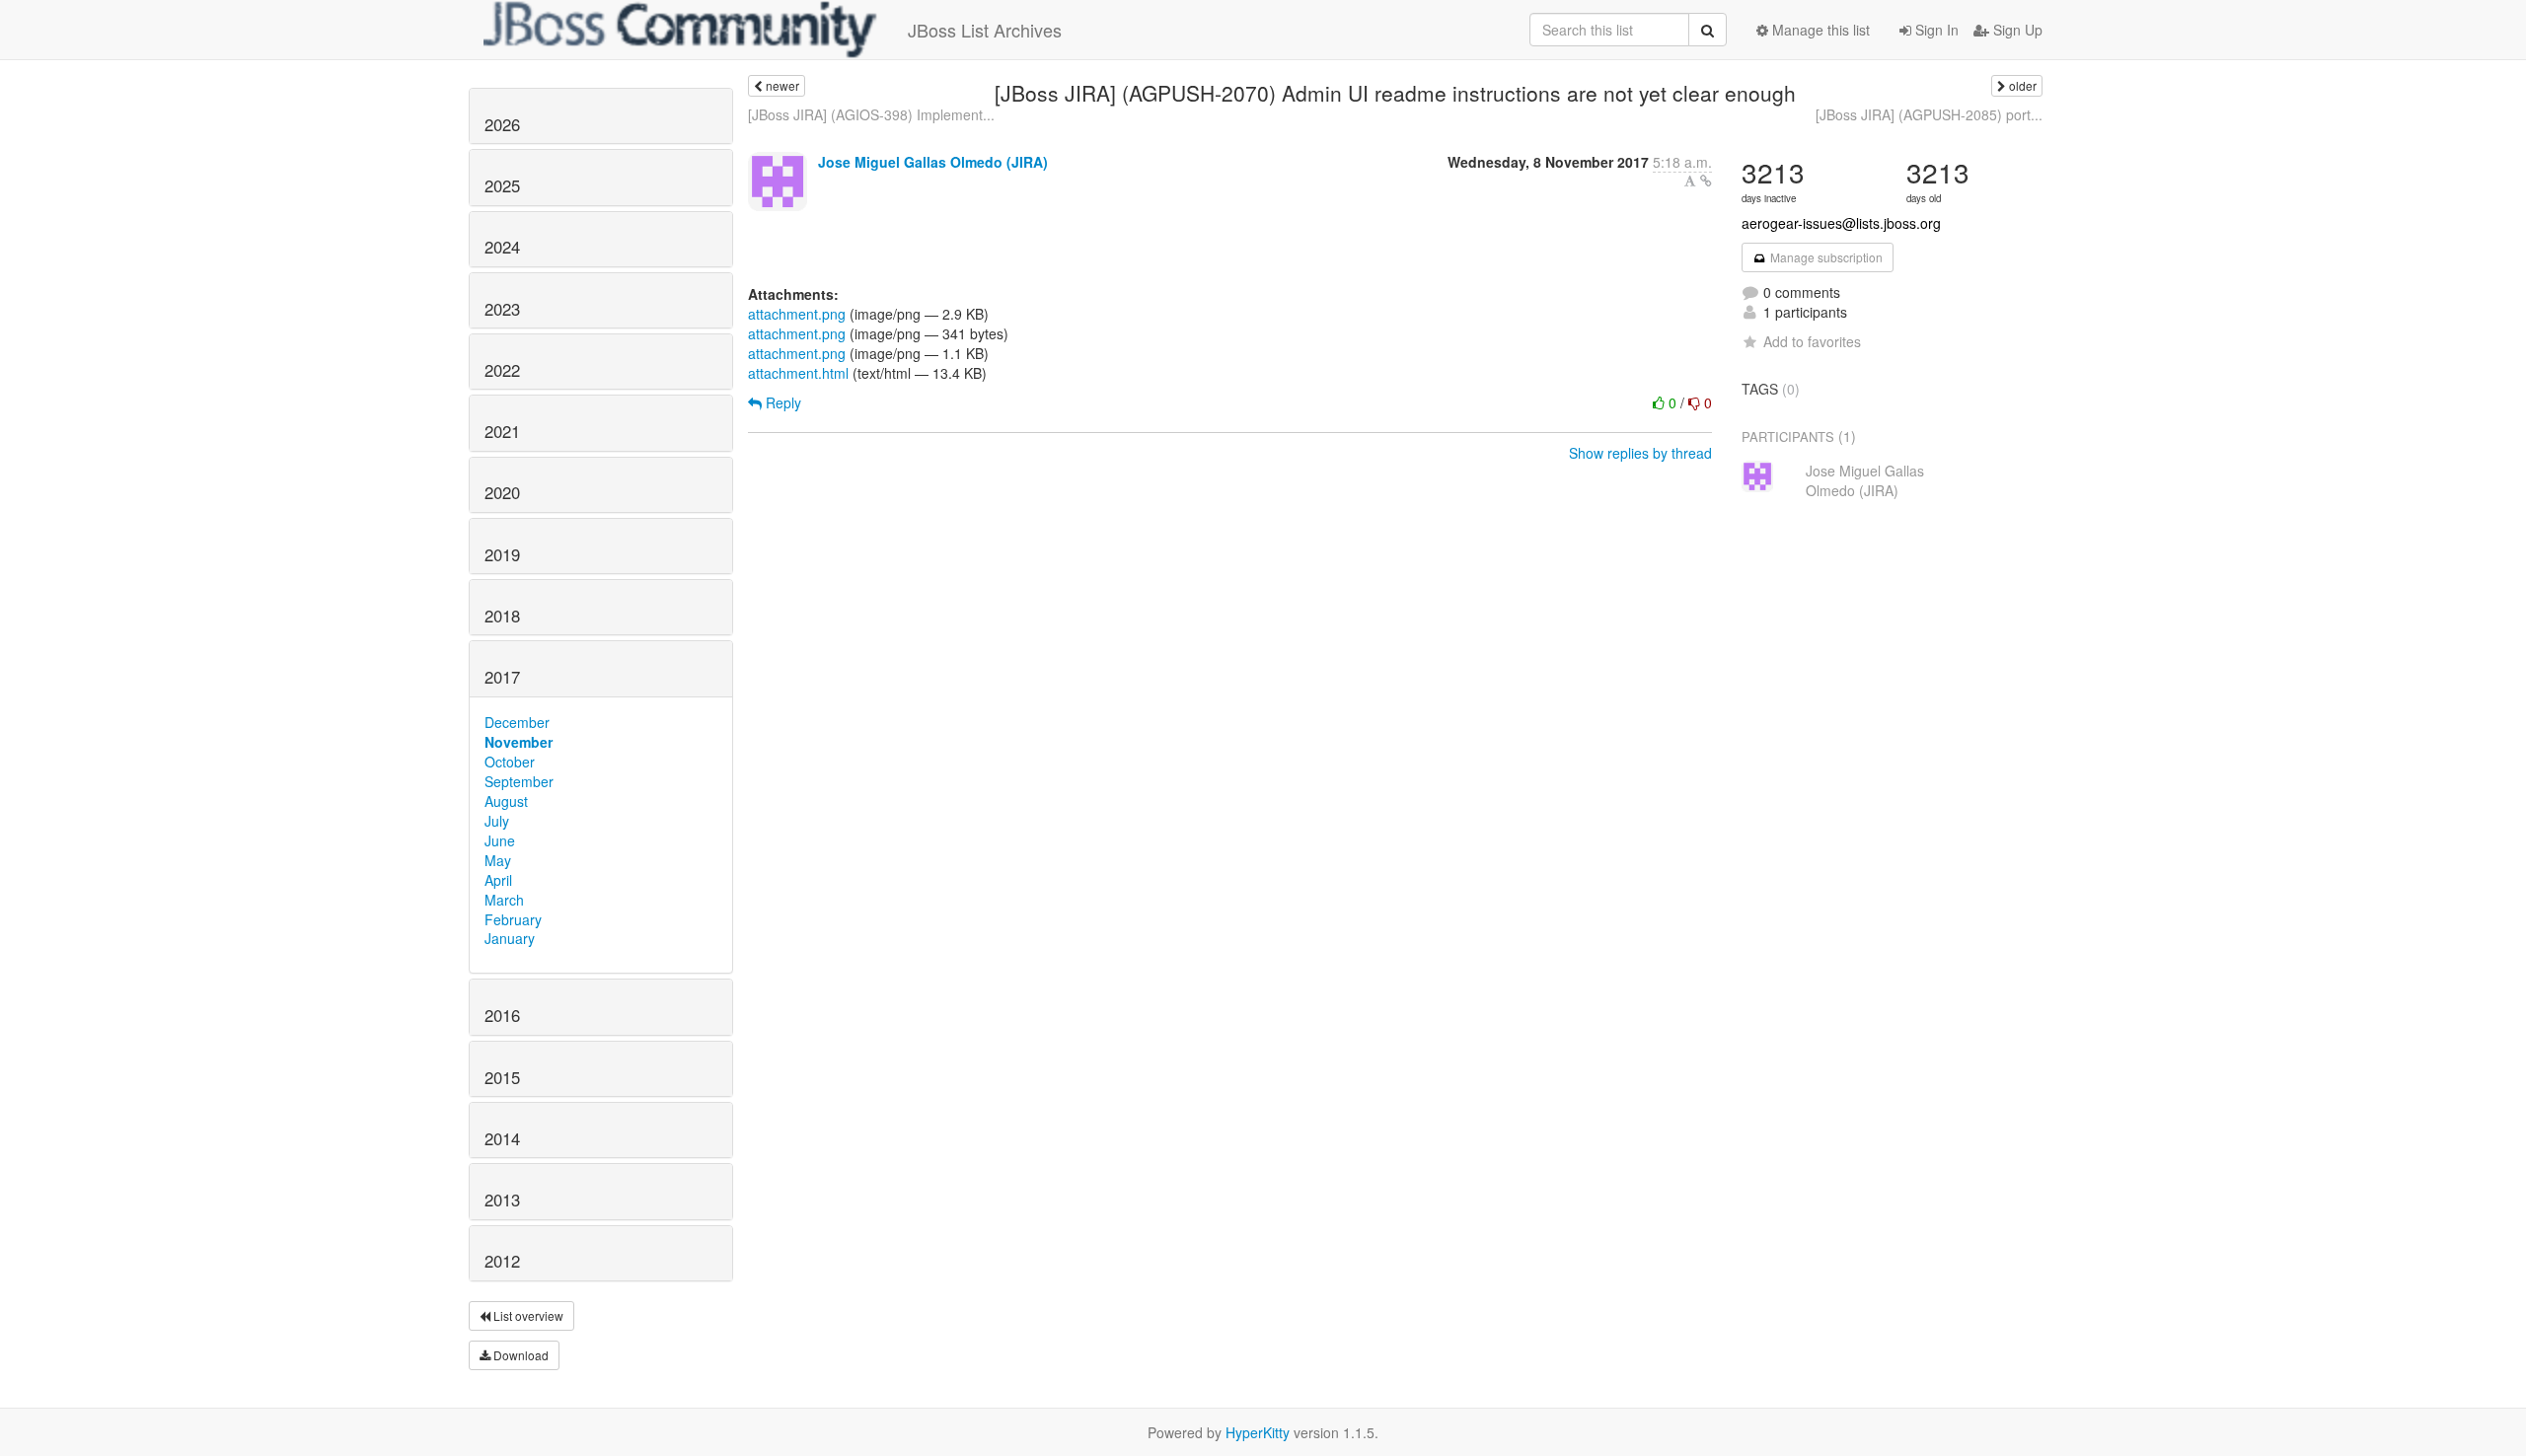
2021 (502, 431)
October (510, 762)
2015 (502, 1077)
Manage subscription (1825, 257)
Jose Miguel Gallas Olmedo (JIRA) (933, 162)
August (506, 801)
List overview (527, 1315)
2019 (502, 554)
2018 (502, 616)
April (498, 880)
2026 (502, 124)
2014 (502, 1138)
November (519, 742)
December (517, 722)
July (497, 821)
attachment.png (797, 314)
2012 (502, 1261)
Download (520, 1355)
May (498, 860)
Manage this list (1819, 30)
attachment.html (798, 373)
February (513, 919)
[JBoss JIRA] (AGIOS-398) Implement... (871, 114)
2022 (502, 370)
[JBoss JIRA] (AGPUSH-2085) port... (1929, 114)
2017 (502, 677)
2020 (502, 492)
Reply (781, 402)
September (519, 781)
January (510, 938)
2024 (502, 247)
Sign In (1935, 30)
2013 (502, 1200)
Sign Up (2016, 30)
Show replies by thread (1640, 453)
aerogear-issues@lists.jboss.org (1841, 223)
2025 (502, 185)
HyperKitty (1258, 1432)
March (504, 900)
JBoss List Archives (985, 30)
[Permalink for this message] (1706, 181)
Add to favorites (1812, 341)
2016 (502, 1015)
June (500, 840)
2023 (502, 309)
